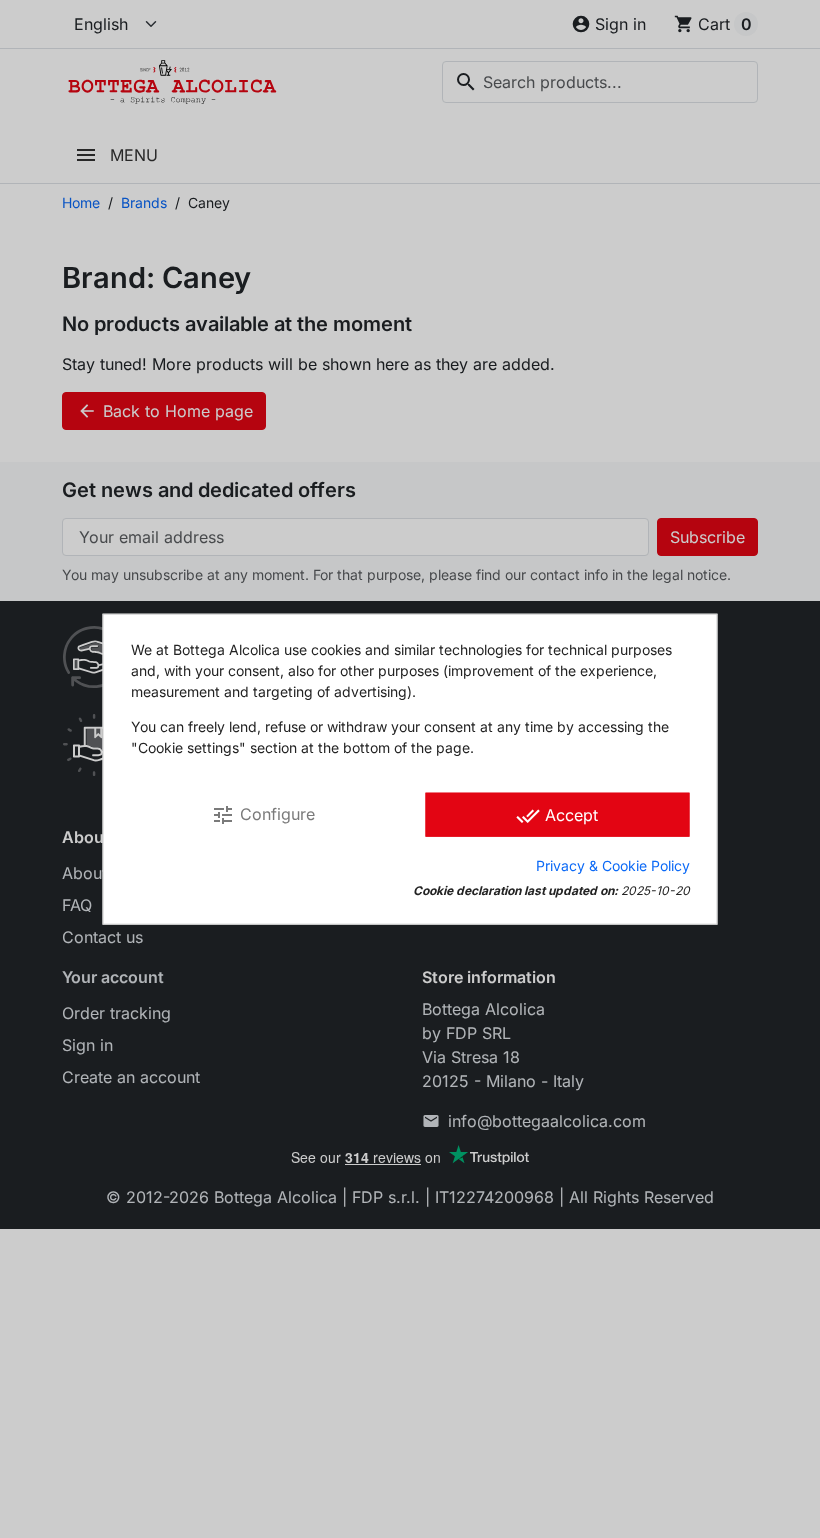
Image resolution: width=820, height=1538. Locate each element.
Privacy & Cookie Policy (613, 864)
